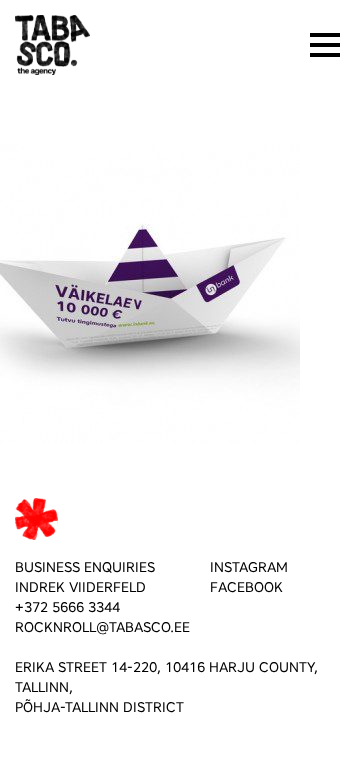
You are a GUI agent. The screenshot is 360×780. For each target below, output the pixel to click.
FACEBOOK (246, 587)
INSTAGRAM (249, 567)
